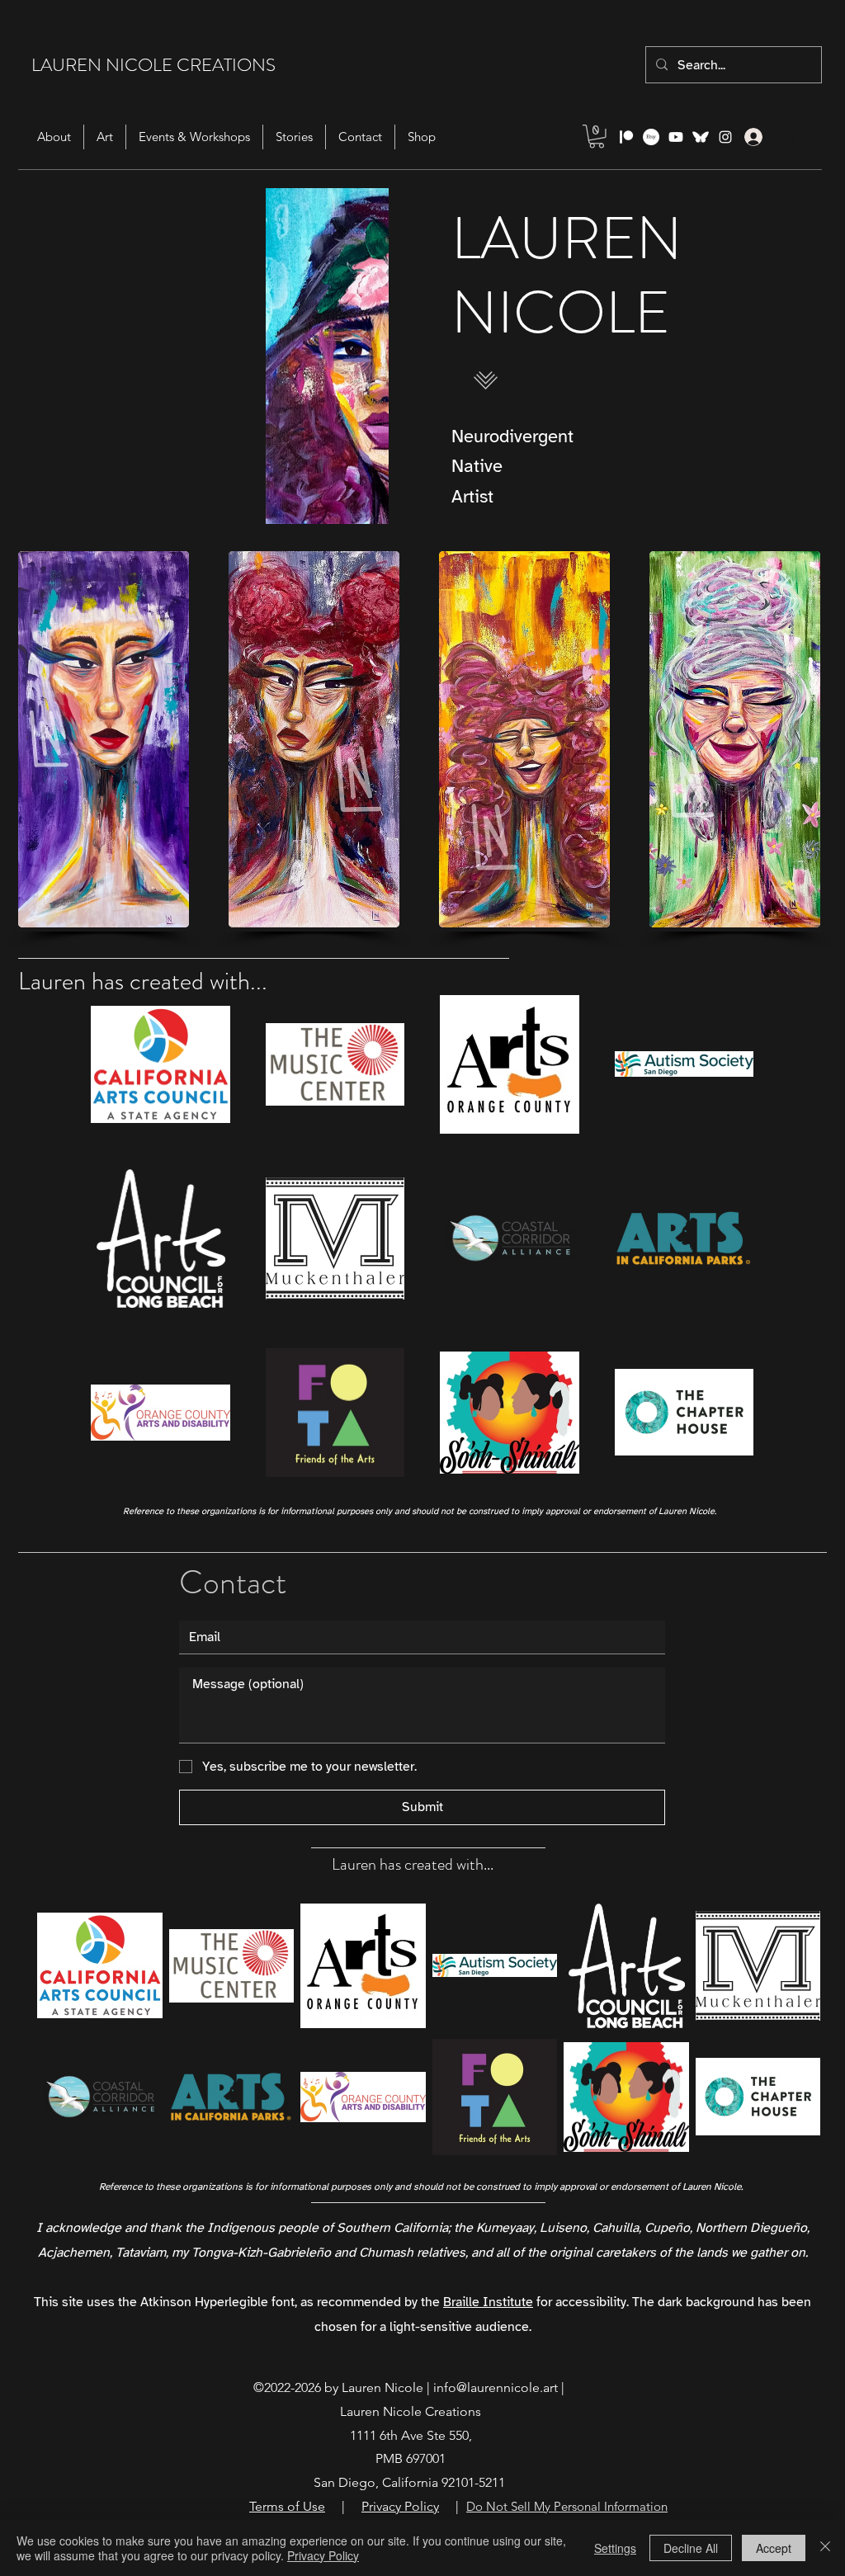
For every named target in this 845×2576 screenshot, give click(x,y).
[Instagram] (725, 137)
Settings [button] (615, 2548)
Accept (774, 2548)
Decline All (691, 2548)
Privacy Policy (323, 2555)
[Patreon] (626, 137)
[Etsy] (651, 137)
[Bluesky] (701, 137)
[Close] (825, 2548)
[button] (597, 137)
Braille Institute (488, 2302)
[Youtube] (676, 137)
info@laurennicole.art (496, 2387)
